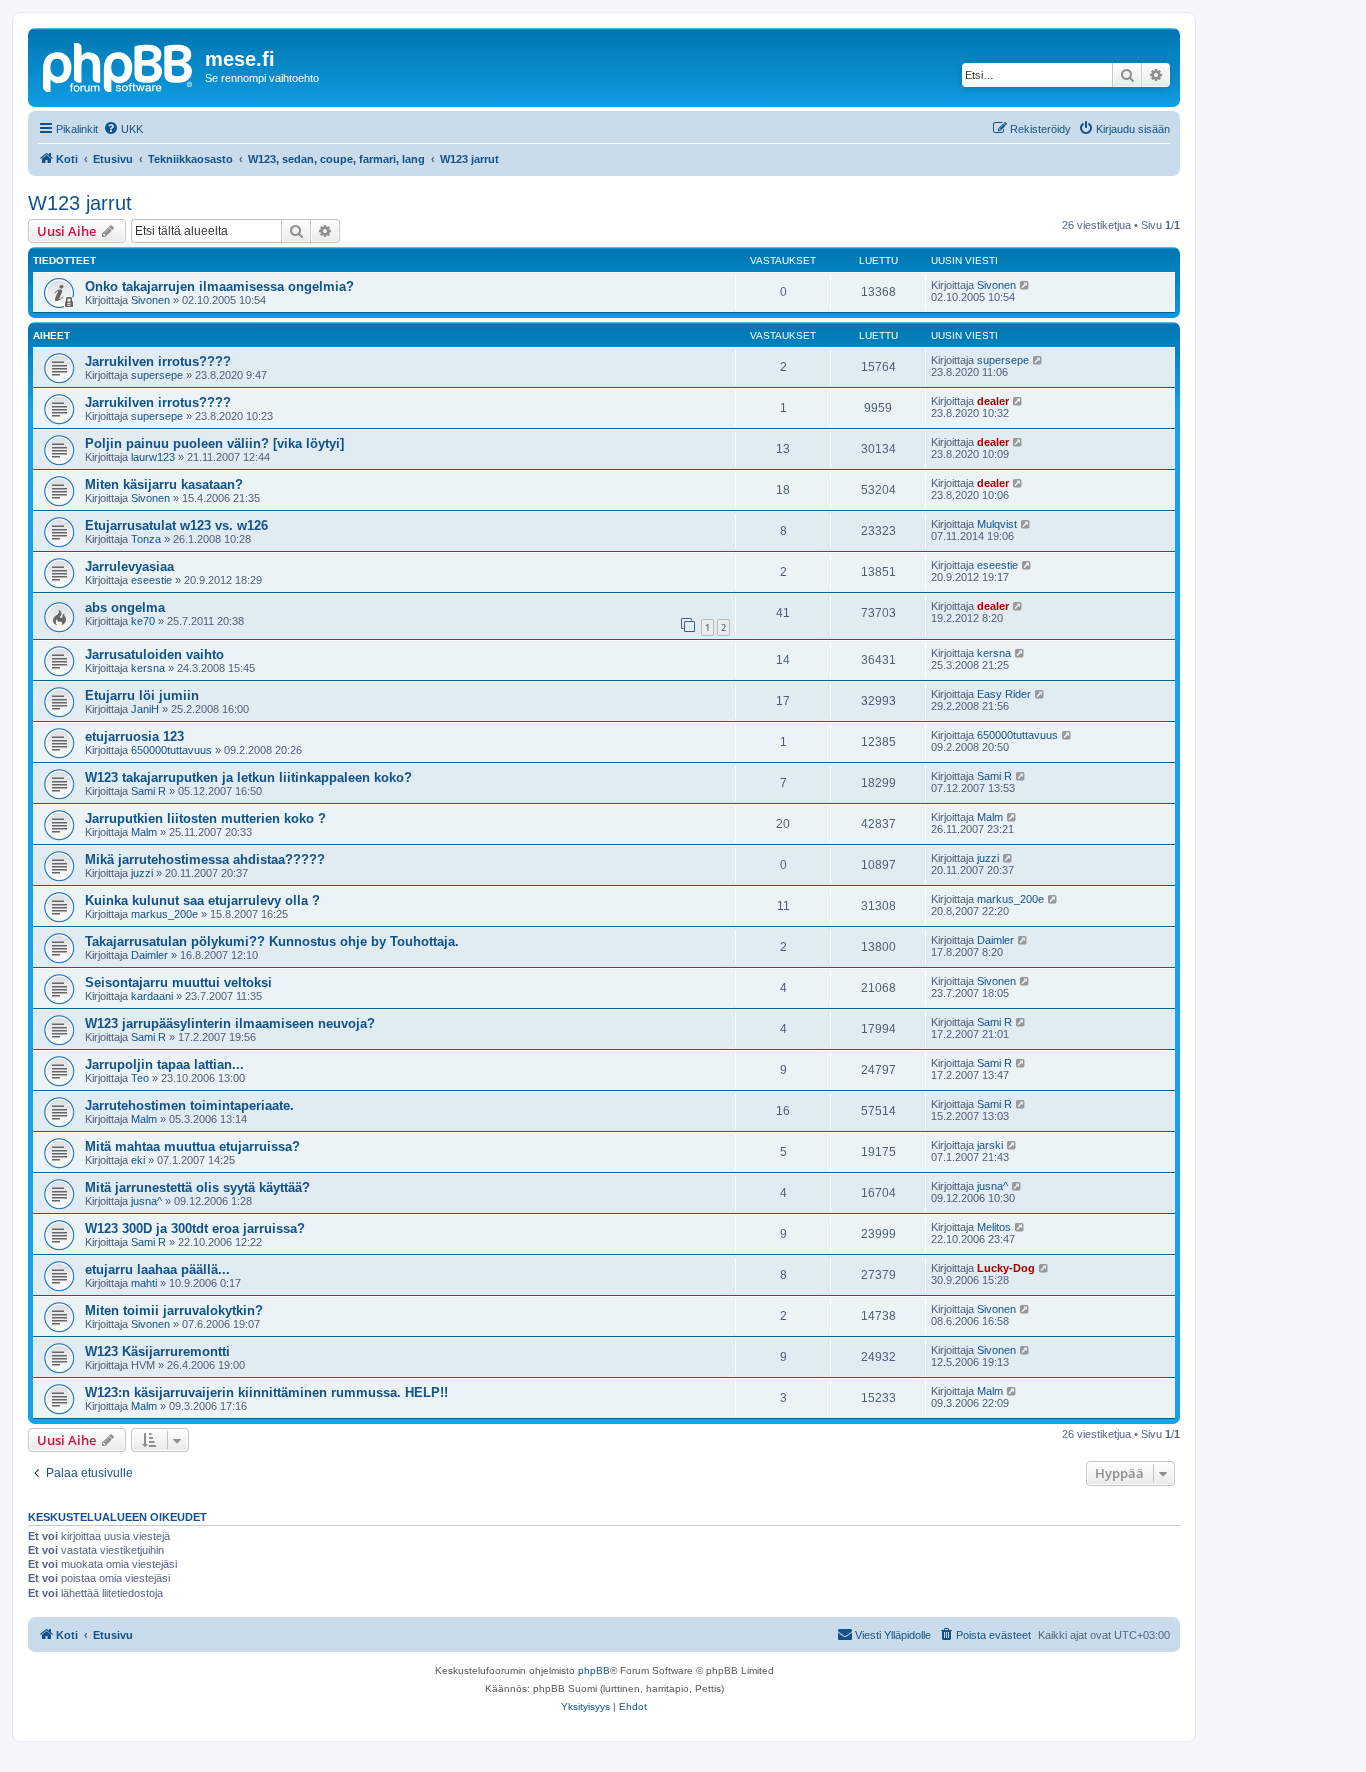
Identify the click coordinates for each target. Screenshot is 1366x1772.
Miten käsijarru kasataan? (164, 484)
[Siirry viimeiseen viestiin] (1025, 285)
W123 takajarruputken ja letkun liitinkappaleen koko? (248, 777)
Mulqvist (997, 524)
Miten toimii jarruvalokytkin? (174, 1310)
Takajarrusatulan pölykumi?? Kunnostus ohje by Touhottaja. (272, 941)
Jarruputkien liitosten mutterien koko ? (205, 818)
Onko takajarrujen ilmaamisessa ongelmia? (219, 286)
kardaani (152, 996)
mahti (144, 1283)
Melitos (994, 1227)
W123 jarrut (80, 203)
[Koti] (119, 65)
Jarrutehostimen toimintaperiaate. (189, 1105)
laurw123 (153, 457)
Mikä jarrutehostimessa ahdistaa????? (205, 859)
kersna (148, 668)
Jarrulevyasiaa (129, 566)
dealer (993, 401)
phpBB (594, 1670)
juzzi (142, 873)
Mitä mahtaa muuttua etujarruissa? (192, 1146)
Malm (144, 832)
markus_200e (164, 914)
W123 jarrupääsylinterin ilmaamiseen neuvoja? (230, 1023)
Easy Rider (1004, 694)
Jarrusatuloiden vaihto (154, 654)
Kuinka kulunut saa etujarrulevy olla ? (202, 900)
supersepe (157, 375)
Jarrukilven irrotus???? (158, 361)
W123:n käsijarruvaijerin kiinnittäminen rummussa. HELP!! (266, 1392)
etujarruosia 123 (134, 736)
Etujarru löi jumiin (142, 695)
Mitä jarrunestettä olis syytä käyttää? (197, 1187)
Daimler (149, 955)
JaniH (145, 709)
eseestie (151, 580)
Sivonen (150, 300)
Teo (140, 1078)
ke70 (143, 621)
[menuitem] (123, 129)
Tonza (146, 539)
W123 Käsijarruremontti (157, 1351)
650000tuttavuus (171, 750)
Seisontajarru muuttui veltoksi (178, 982)
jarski (990, 1145)
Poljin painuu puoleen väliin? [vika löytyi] (214, 443)
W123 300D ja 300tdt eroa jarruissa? (195, 1228)
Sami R (148, 791)
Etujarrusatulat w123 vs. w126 (176, 525)
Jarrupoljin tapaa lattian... (164, 1064)
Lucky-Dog (1006, 1268)
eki (138, 1160)
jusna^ (146, 1201)
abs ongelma (125, 607)
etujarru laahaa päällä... (157, 1269)
